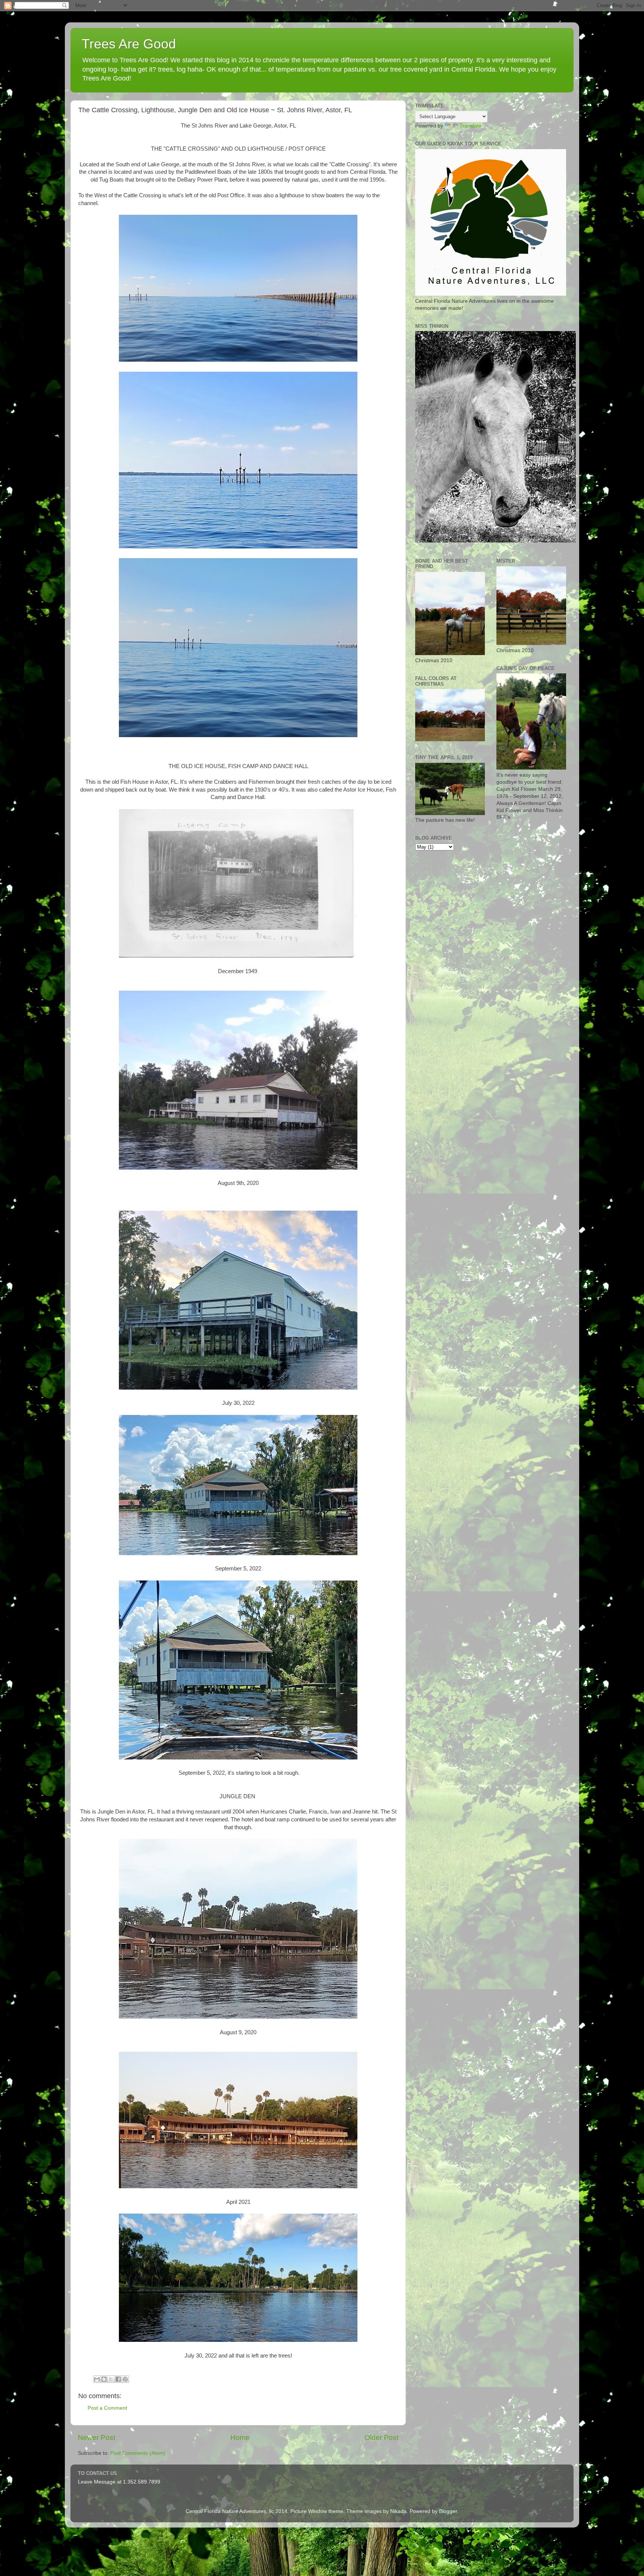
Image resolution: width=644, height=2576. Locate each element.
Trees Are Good (129, 44)
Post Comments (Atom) (138, 2453)
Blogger (448, 2511)
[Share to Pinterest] (125, 2379)
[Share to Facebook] (118, 2379)
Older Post (381, 2437)
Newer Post (97, 2437)
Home (240, 2437)
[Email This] (97, 2379)
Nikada (398, 2511)
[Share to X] (111, 2379)
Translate (471, 126)
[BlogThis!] (104, 2379)
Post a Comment (107, 2408)
